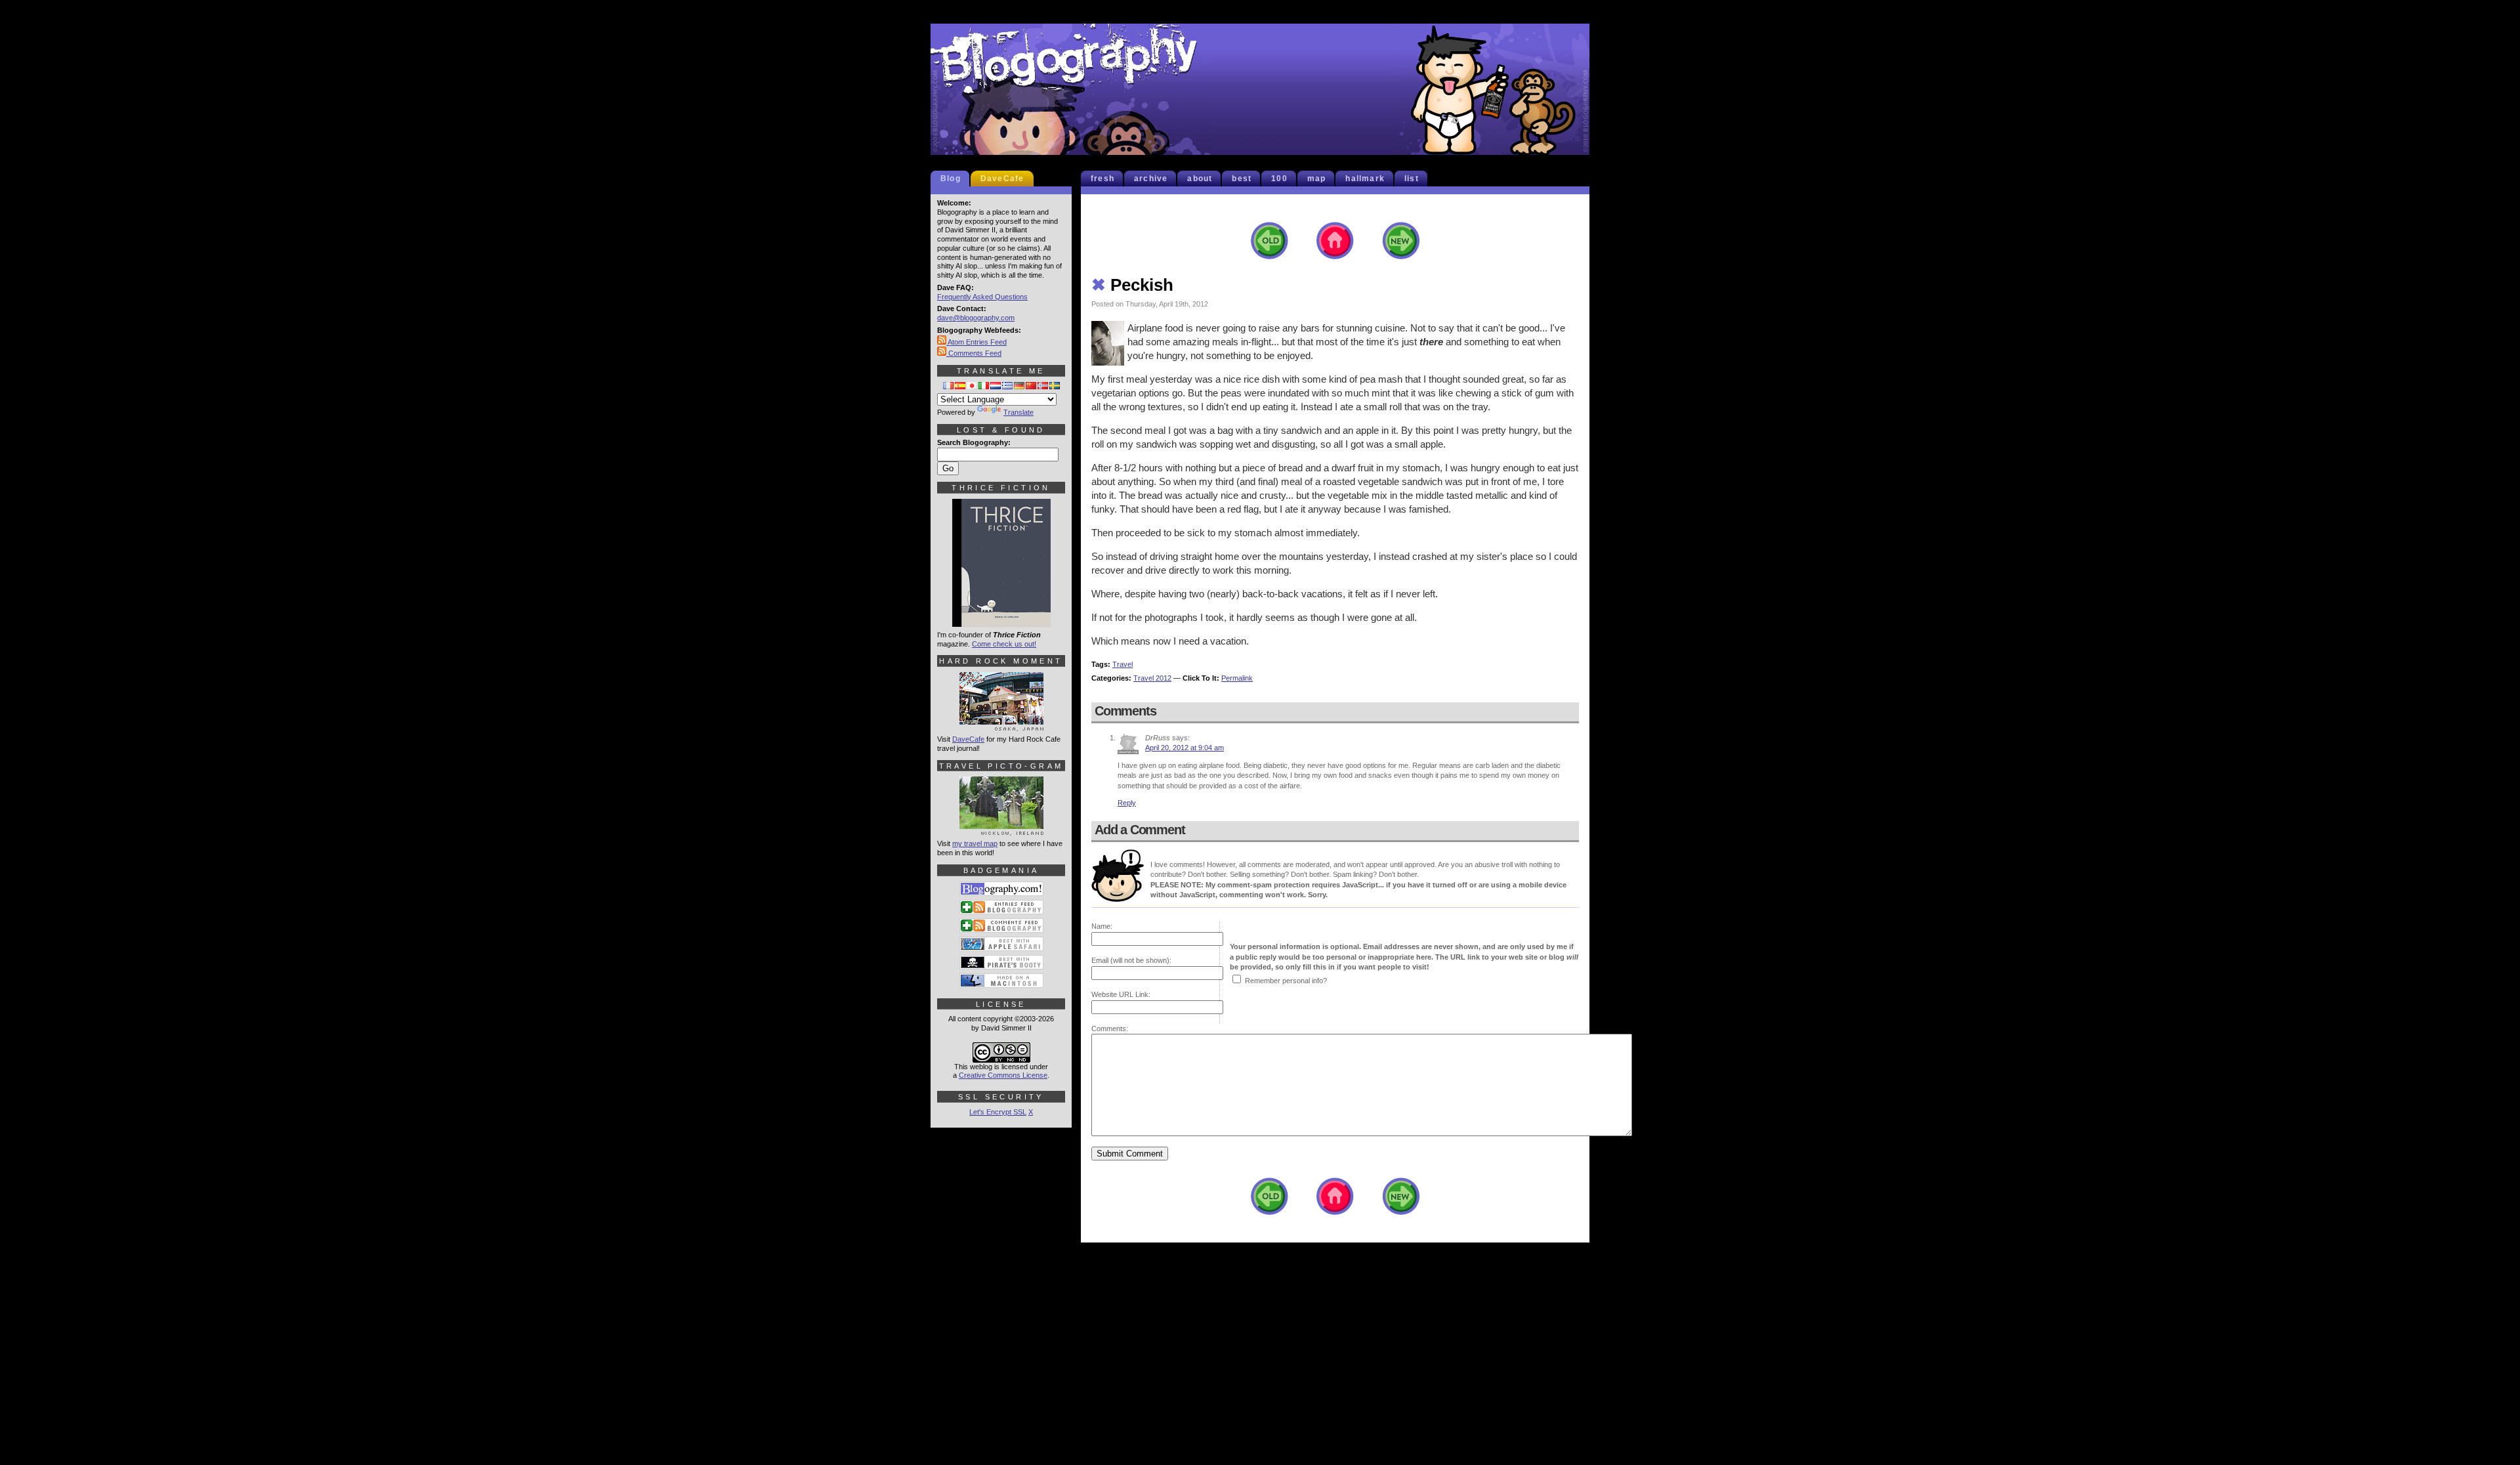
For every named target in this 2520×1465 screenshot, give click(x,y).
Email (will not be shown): (1131, 960)
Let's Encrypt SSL (998, 1112)
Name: (1102, 926)
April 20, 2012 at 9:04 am (1185, 748)
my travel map (975, 843)
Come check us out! (1004, 644)
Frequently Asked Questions (982, 297)
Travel (1123, 664)
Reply (1127, 803)
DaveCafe (1002, 179)
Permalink (1237, 678)
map (1317, 179)
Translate (1018, 412)
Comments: (1110, 1029)
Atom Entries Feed (976, 342)
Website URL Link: (1121, 994)
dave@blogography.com (976, 318)
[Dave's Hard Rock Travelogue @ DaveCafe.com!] (1001, 725)
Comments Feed (974, 353)
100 (1279, 179)
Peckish (1132, 285)
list (1412, 179)
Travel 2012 (1152, 678)
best (1242, 179)
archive (1151, 179)
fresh (1102, 179)
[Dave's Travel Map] (1001, 830)
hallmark (1365, 179)
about (1200, 179)
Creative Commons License (1003, 1075)
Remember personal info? (1286, 981)
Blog (951, 179)
